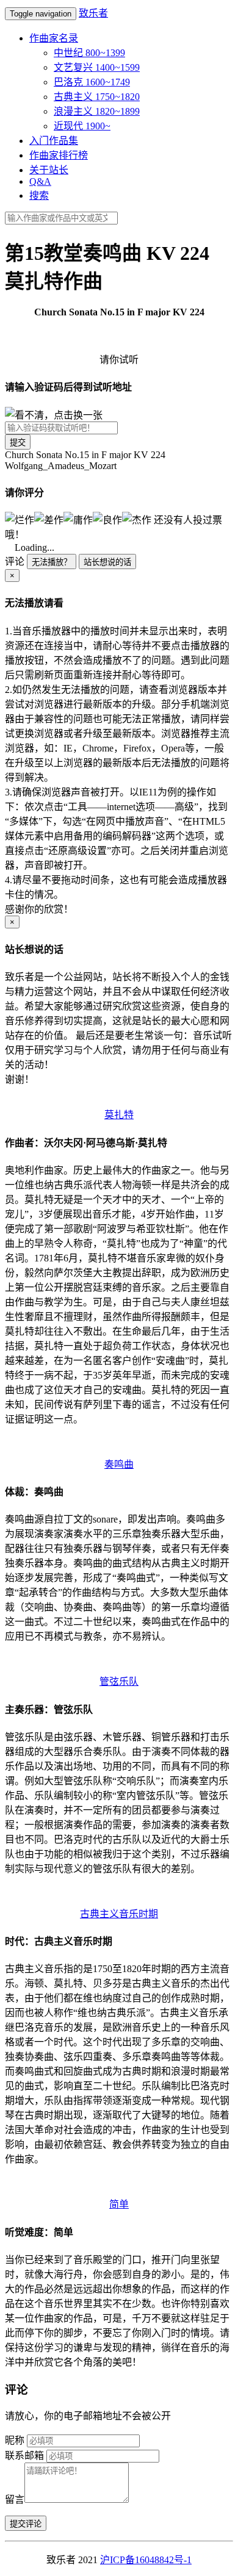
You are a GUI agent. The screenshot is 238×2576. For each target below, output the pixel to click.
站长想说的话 (107, 562)
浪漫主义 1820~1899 (97, 111)
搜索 (39, 196)
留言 (15, 2499)
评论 (15, 561)
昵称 (15, 2440)
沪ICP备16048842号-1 (146, 2560)
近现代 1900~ (82, 126)
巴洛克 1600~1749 (92, 82)
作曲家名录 (54, 38)
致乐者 (93, 13)
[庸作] (78, 519)
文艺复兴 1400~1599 (97, 67)
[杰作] (137, 519)
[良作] (107, 519)
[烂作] (20, 519)
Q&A (40, 181)
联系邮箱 (24, 2456)
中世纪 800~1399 (89, 53)
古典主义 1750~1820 (97, 97)
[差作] (49, 519)
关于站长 (49, 170)
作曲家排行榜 (59, 155)
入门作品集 (54, 141)
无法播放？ (52, 562)
